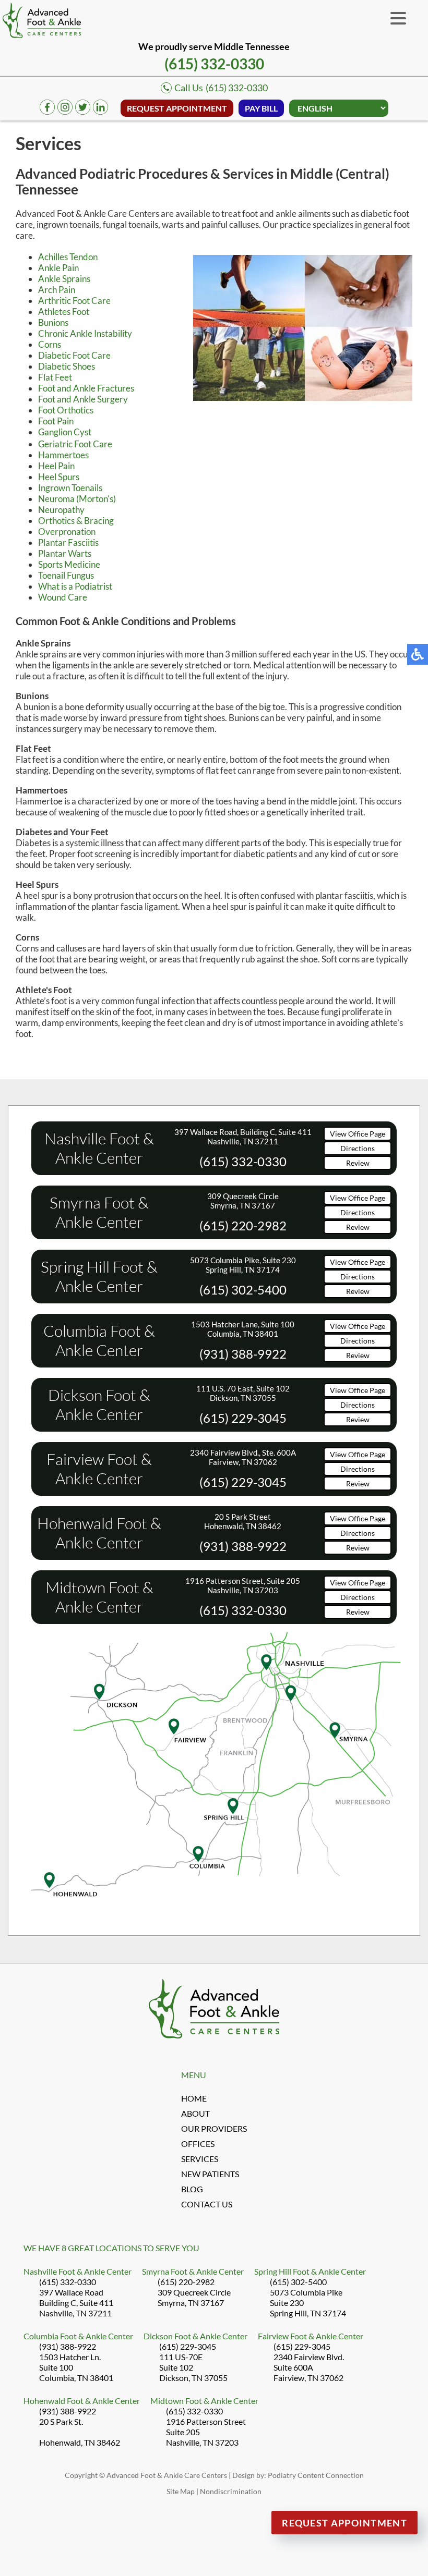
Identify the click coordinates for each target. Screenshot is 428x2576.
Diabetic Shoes (67, 366)
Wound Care (63, 597)
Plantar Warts (65, 553)
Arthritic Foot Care (74, 301)
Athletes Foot (64, 312)
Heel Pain (56, 466)
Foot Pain (56, 421)
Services (200, 2159)
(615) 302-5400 (243, 1290)
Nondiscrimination (231, 2491)
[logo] (42, 20)
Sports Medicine (69, 564)
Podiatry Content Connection (316, 2475)
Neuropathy (61, 510)
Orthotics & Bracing (76, 521)
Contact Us (207, 2204)
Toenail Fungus (66, 575)
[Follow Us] (65, 111)
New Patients (210, 2174)
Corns (50, 344)
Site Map (181, 2491)
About (195, 2113)
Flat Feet (55, 377)
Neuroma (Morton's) (77, 499)
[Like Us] (47, 111)
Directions (358, 1148)
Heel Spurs (59, 477)
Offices (198, 2144)
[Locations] (214, 1914)
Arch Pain (57, 290)
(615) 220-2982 (243, 1225)
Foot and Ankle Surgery (83, 399)
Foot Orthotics (66, 410)
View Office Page (358, 1134)
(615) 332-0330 (214, 64)
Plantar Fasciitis (68, 542)
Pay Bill (261, 108)
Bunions (53, 322)
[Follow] (83, 111)
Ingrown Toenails (70, 488)
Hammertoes (63, 455)
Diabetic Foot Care (74, 355)
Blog (192, 2189)
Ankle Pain (58, 268)
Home (194, 2098)
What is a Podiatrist (75, 586)
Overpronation (67, 532)
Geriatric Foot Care (75, 444)
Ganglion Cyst (65, 432)
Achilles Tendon (68, 257)
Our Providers (214, 2128)
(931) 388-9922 (243, 1354)
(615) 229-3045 (243, 1418)
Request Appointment (177, 108)
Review (358, 1163)
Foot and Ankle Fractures (86, 388)
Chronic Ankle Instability (85, 333)
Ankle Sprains (64, 279)
